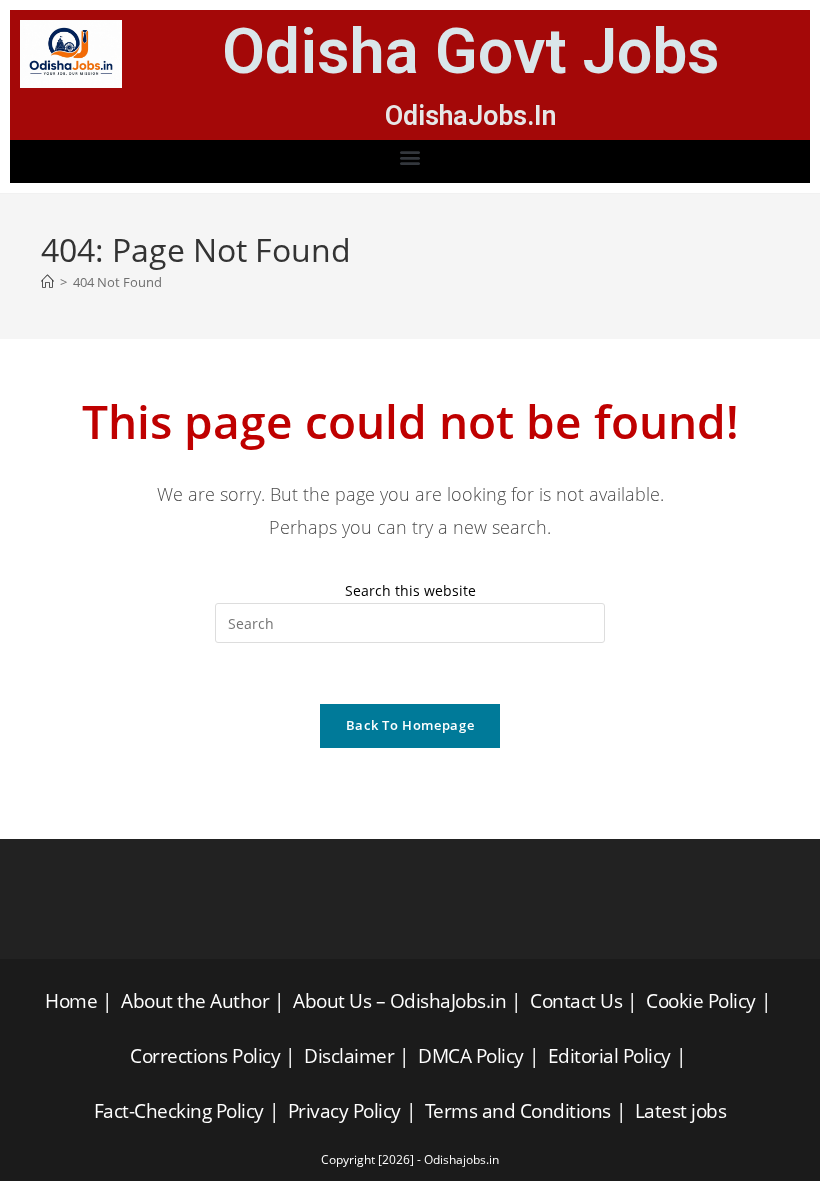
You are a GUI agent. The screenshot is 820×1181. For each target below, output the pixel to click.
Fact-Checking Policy (179, 1111)
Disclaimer (349, 1056)
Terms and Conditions (518, 1111)
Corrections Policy (205, 1056)
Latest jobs (681, 1111)
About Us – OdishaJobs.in (399, 1001)
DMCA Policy (471, 1056)
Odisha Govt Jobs (471, 51)
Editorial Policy (609, 1056)
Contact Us (576, 1001)
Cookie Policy (701, 1001)
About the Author (195, 1001)
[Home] (47, 282)
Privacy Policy (344, 1111)
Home (71, 1001)
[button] (410, 156)
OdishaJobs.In (471, 116)
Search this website (410, 590)
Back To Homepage (410, 725)
